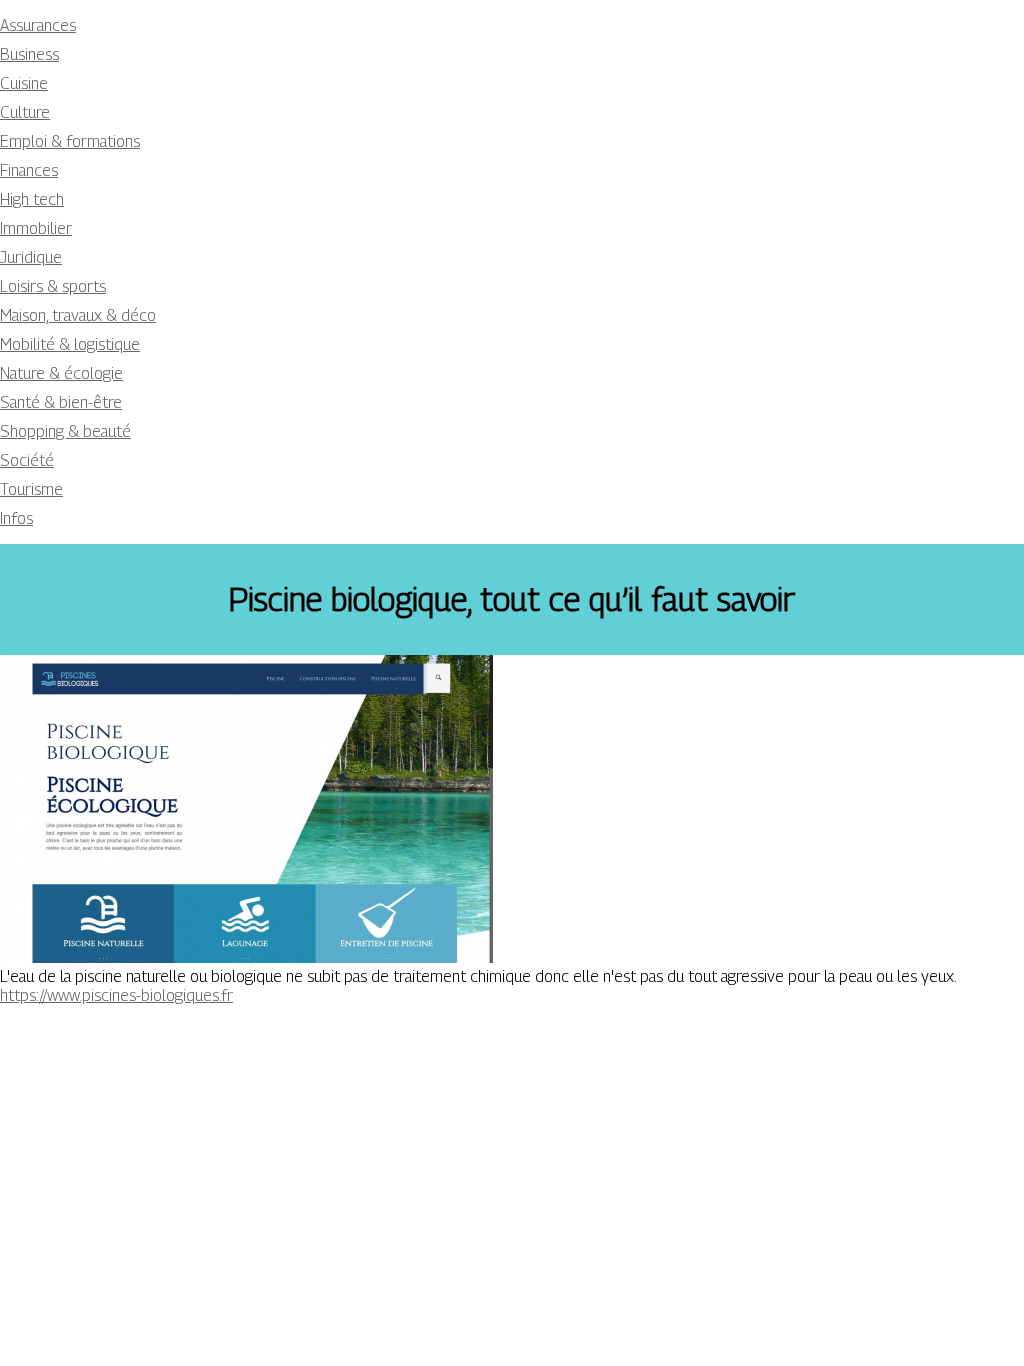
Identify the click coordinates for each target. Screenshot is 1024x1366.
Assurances (38, 25)
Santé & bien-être (61, 402)
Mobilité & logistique (70, 344)
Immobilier (36, 228)
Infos (16, 518)
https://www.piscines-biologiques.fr (116, 995)
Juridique (31, 257)
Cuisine (24, 83)
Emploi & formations (70, 141)
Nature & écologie (61, 373)
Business (29, 54)
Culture (25, 112)
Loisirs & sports (53, 286)
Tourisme (31, 489)
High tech (32, 199)
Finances (29, 170)
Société (27, 460)
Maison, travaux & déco (78, 315)
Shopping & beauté (65, 431)
